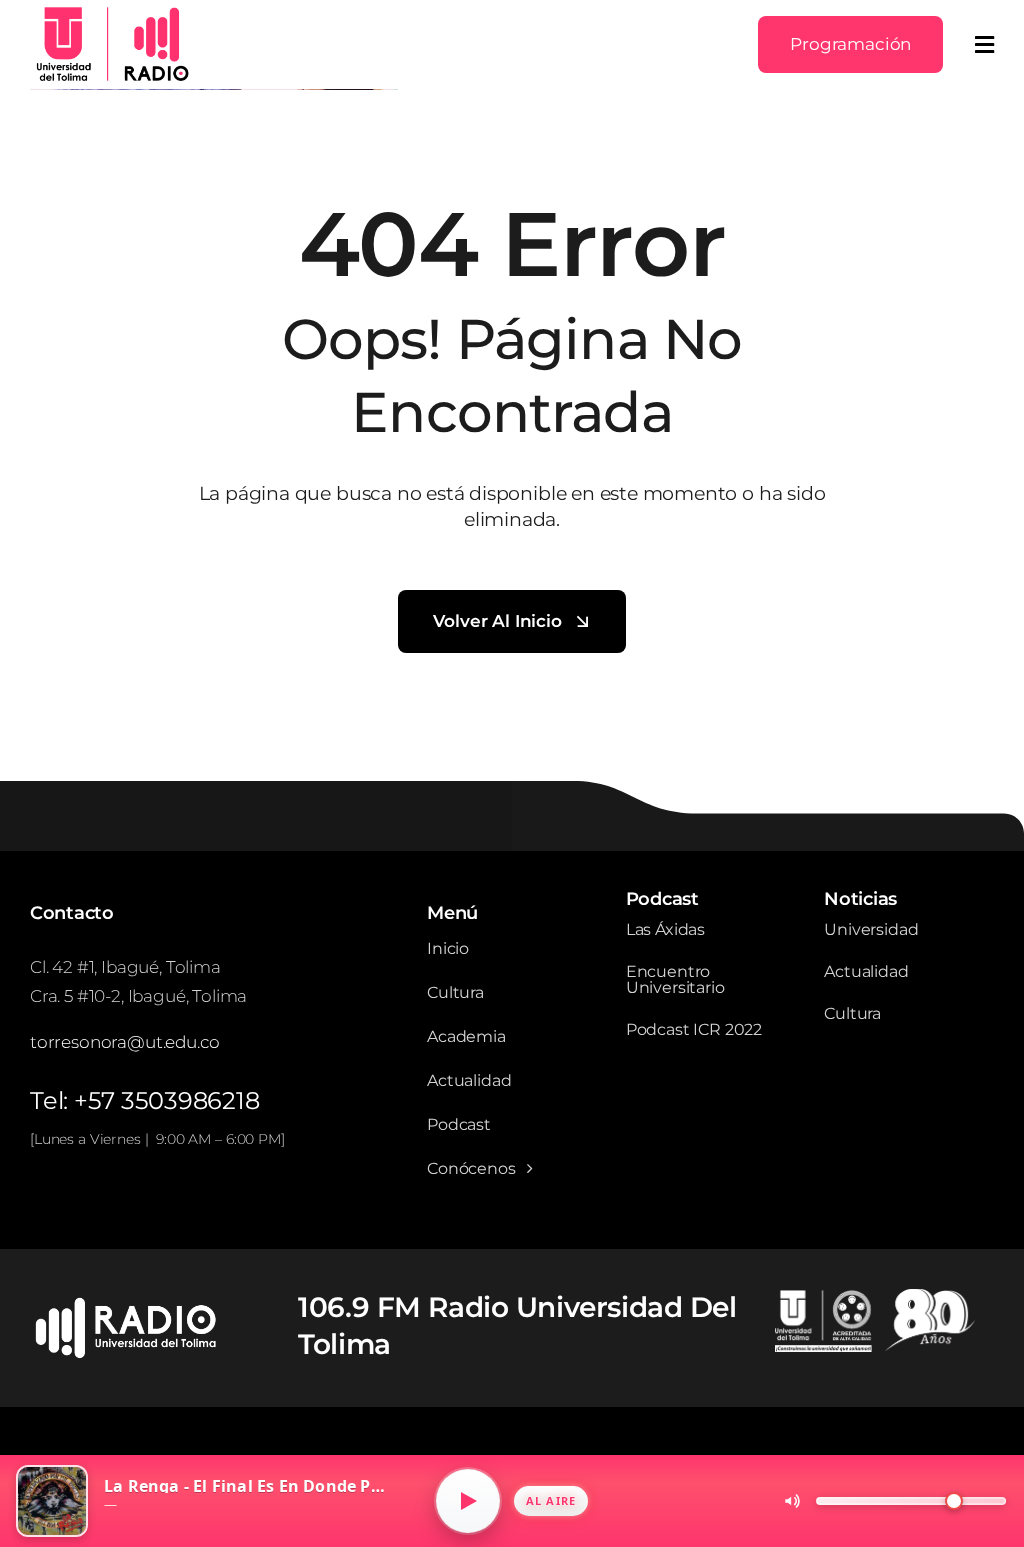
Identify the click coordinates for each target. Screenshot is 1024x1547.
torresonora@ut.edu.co (124, 1042)
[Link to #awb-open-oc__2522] (984, 45)
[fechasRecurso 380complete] (875, 1297)
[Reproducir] (468, 1501)
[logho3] (110, 11)
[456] (130, 1304)
